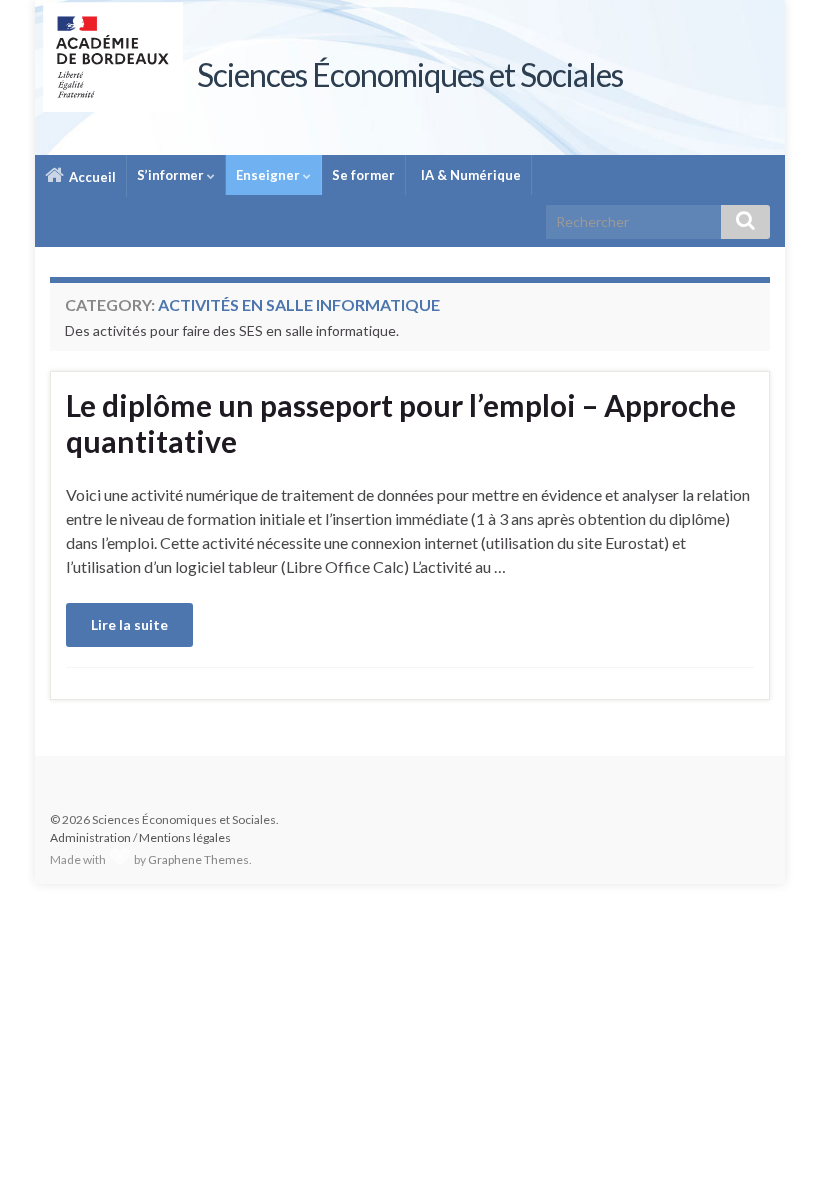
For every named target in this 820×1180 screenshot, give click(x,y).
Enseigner (269, 175)
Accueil (91, 177)
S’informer (172, 175)
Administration (90, 837)
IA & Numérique (469, 175)
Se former (363, 175)
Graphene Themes (198, 859)
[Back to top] (775, 1135)
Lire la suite (129, 624)
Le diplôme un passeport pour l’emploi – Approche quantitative (401, 423)
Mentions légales (185, 837)
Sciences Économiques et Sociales (410, 74)
